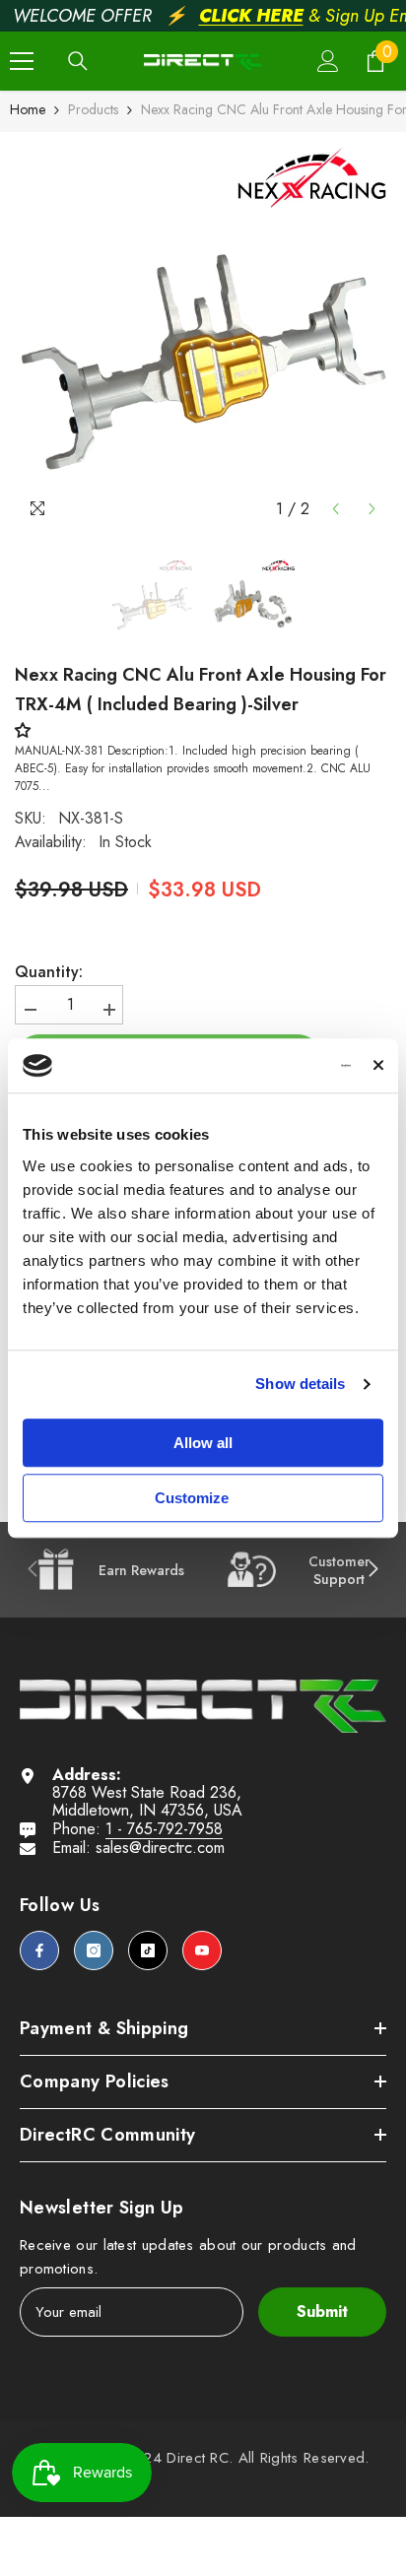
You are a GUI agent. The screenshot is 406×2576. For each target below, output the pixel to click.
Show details (300, 1384)
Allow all (203, 1443)
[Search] (78, 61)
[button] (336, 509)
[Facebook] (39, 1950)
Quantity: (49, 972)
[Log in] (328, 61)
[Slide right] (372, 1570)
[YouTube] (202, 1950)
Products (93, 109)
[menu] (22, 61)
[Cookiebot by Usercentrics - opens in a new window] (267, 1066)
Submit (322, 2312)
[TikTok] (148, 1950)
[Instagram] (94, 1950)
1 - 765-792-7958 (164, 1829)
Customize (192, 1498)
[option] (203, 330)
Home (28, 109)
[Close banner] (378, 1066)
